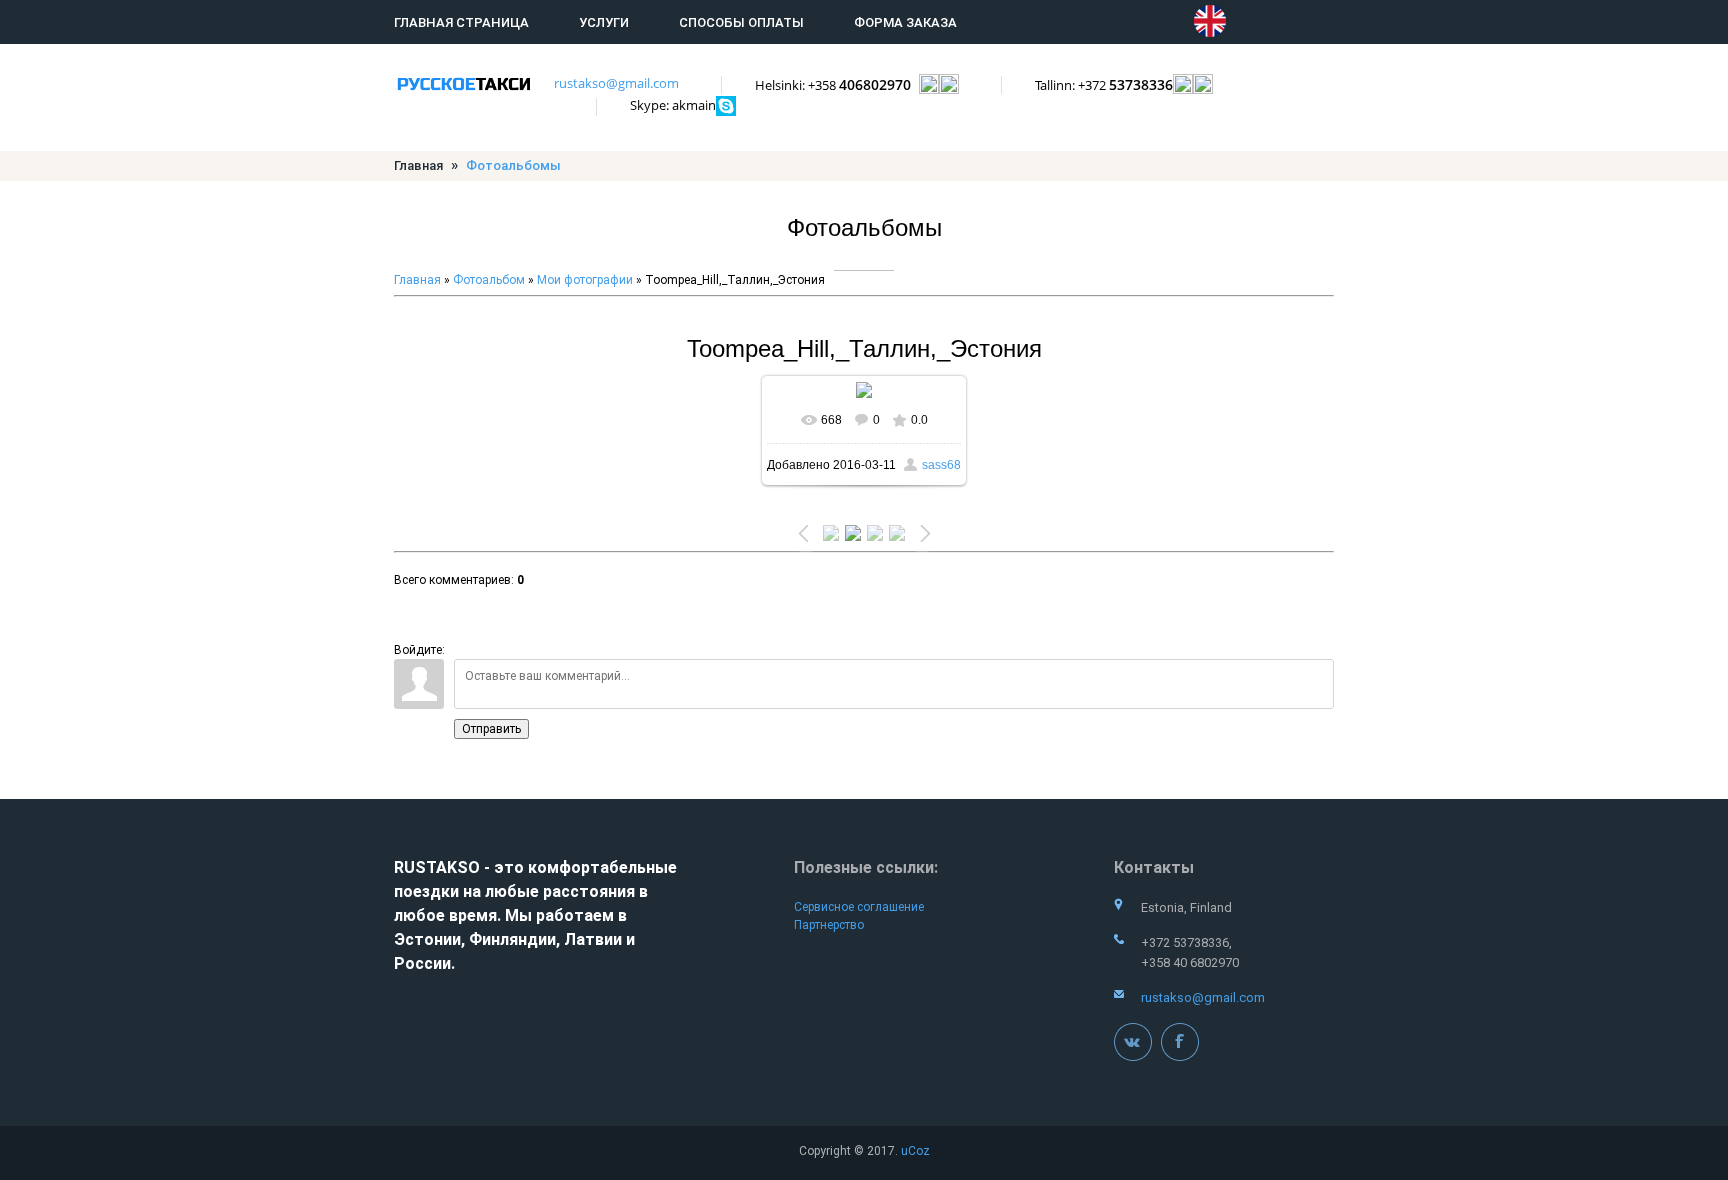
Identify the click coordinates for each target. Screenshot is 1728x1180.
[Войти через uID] (463, 639)
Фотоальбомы (513, 165)
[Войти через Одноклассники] (633, 639)
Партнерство (829, 925)
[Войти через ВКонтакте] (497, 639)
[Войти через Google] (599, 639)
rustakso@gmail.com (616, 83)
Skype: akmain (673, 105)
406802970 (837, 84)
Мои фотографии (585, 280)
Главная (418, 165)
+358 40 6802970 (1190, 962)
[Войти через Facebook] (531, 639)
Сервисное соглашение (859, 907)
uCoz (915, 1151)
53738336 (1104, 84)
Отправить (491, 729)
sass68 (941, 465)
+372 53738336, (1186, 942)
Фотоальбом (489, 280)
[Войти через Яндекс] (565, 639)
